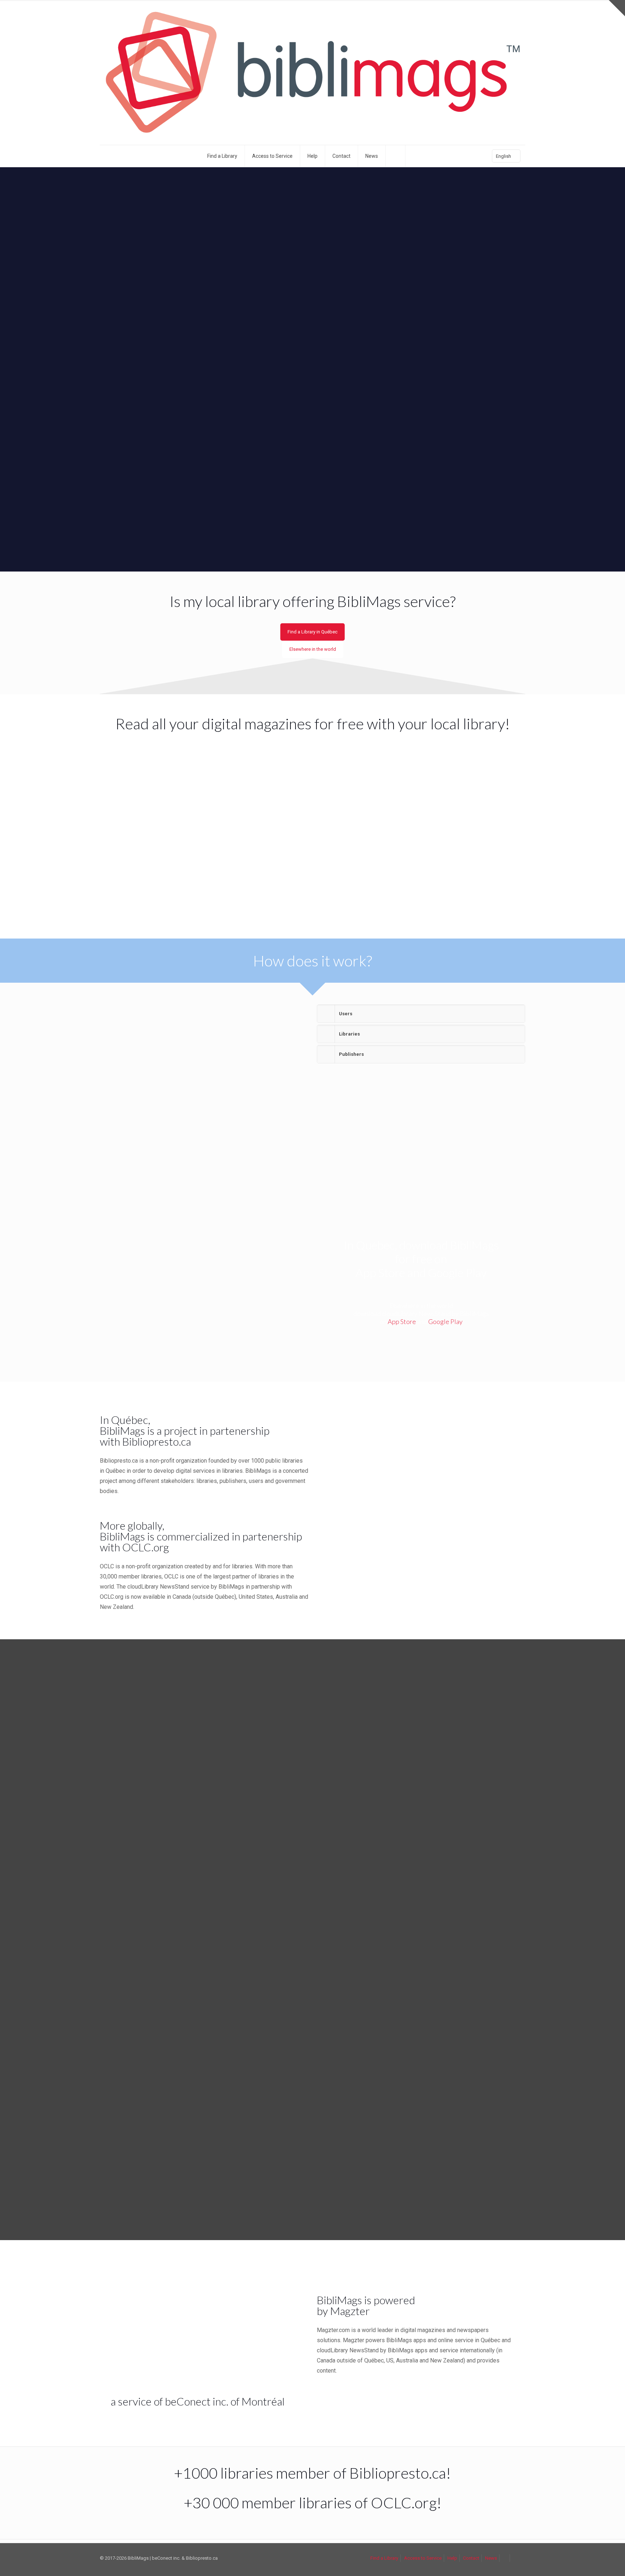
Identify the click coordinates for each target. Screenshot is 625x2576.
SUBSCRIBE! (278, 1408)
